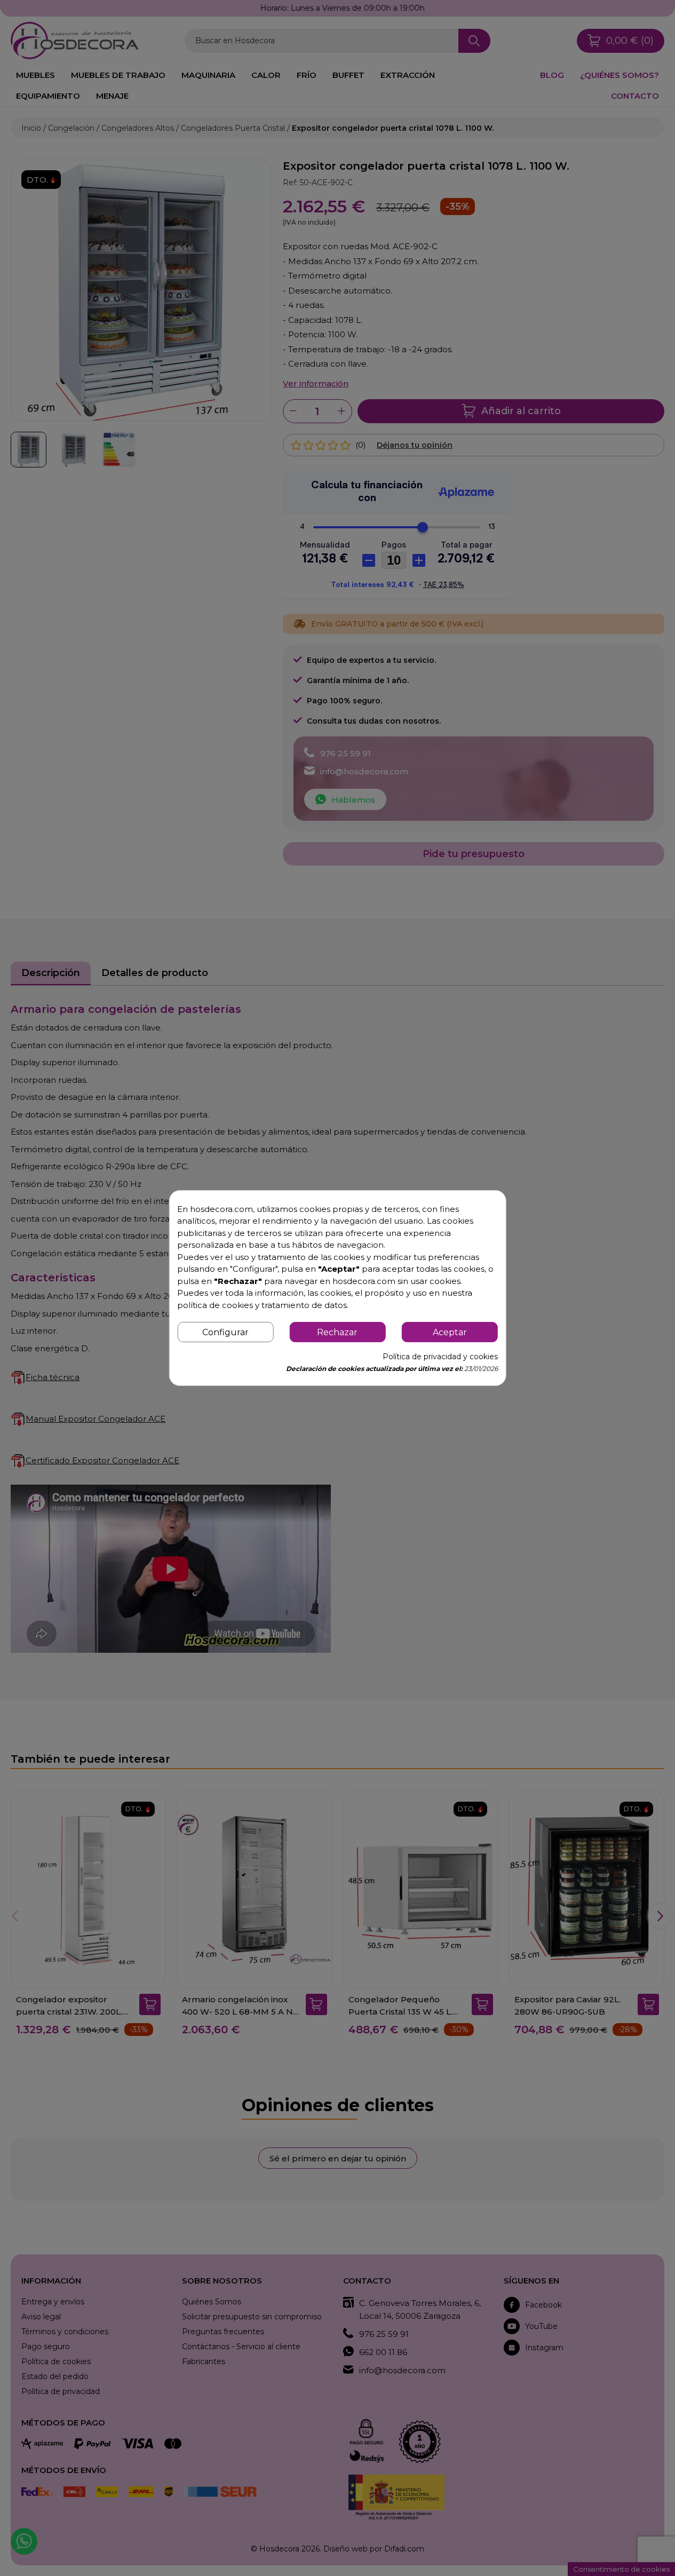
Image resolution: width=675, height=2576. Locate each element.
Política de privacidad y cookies (440, 1357)
